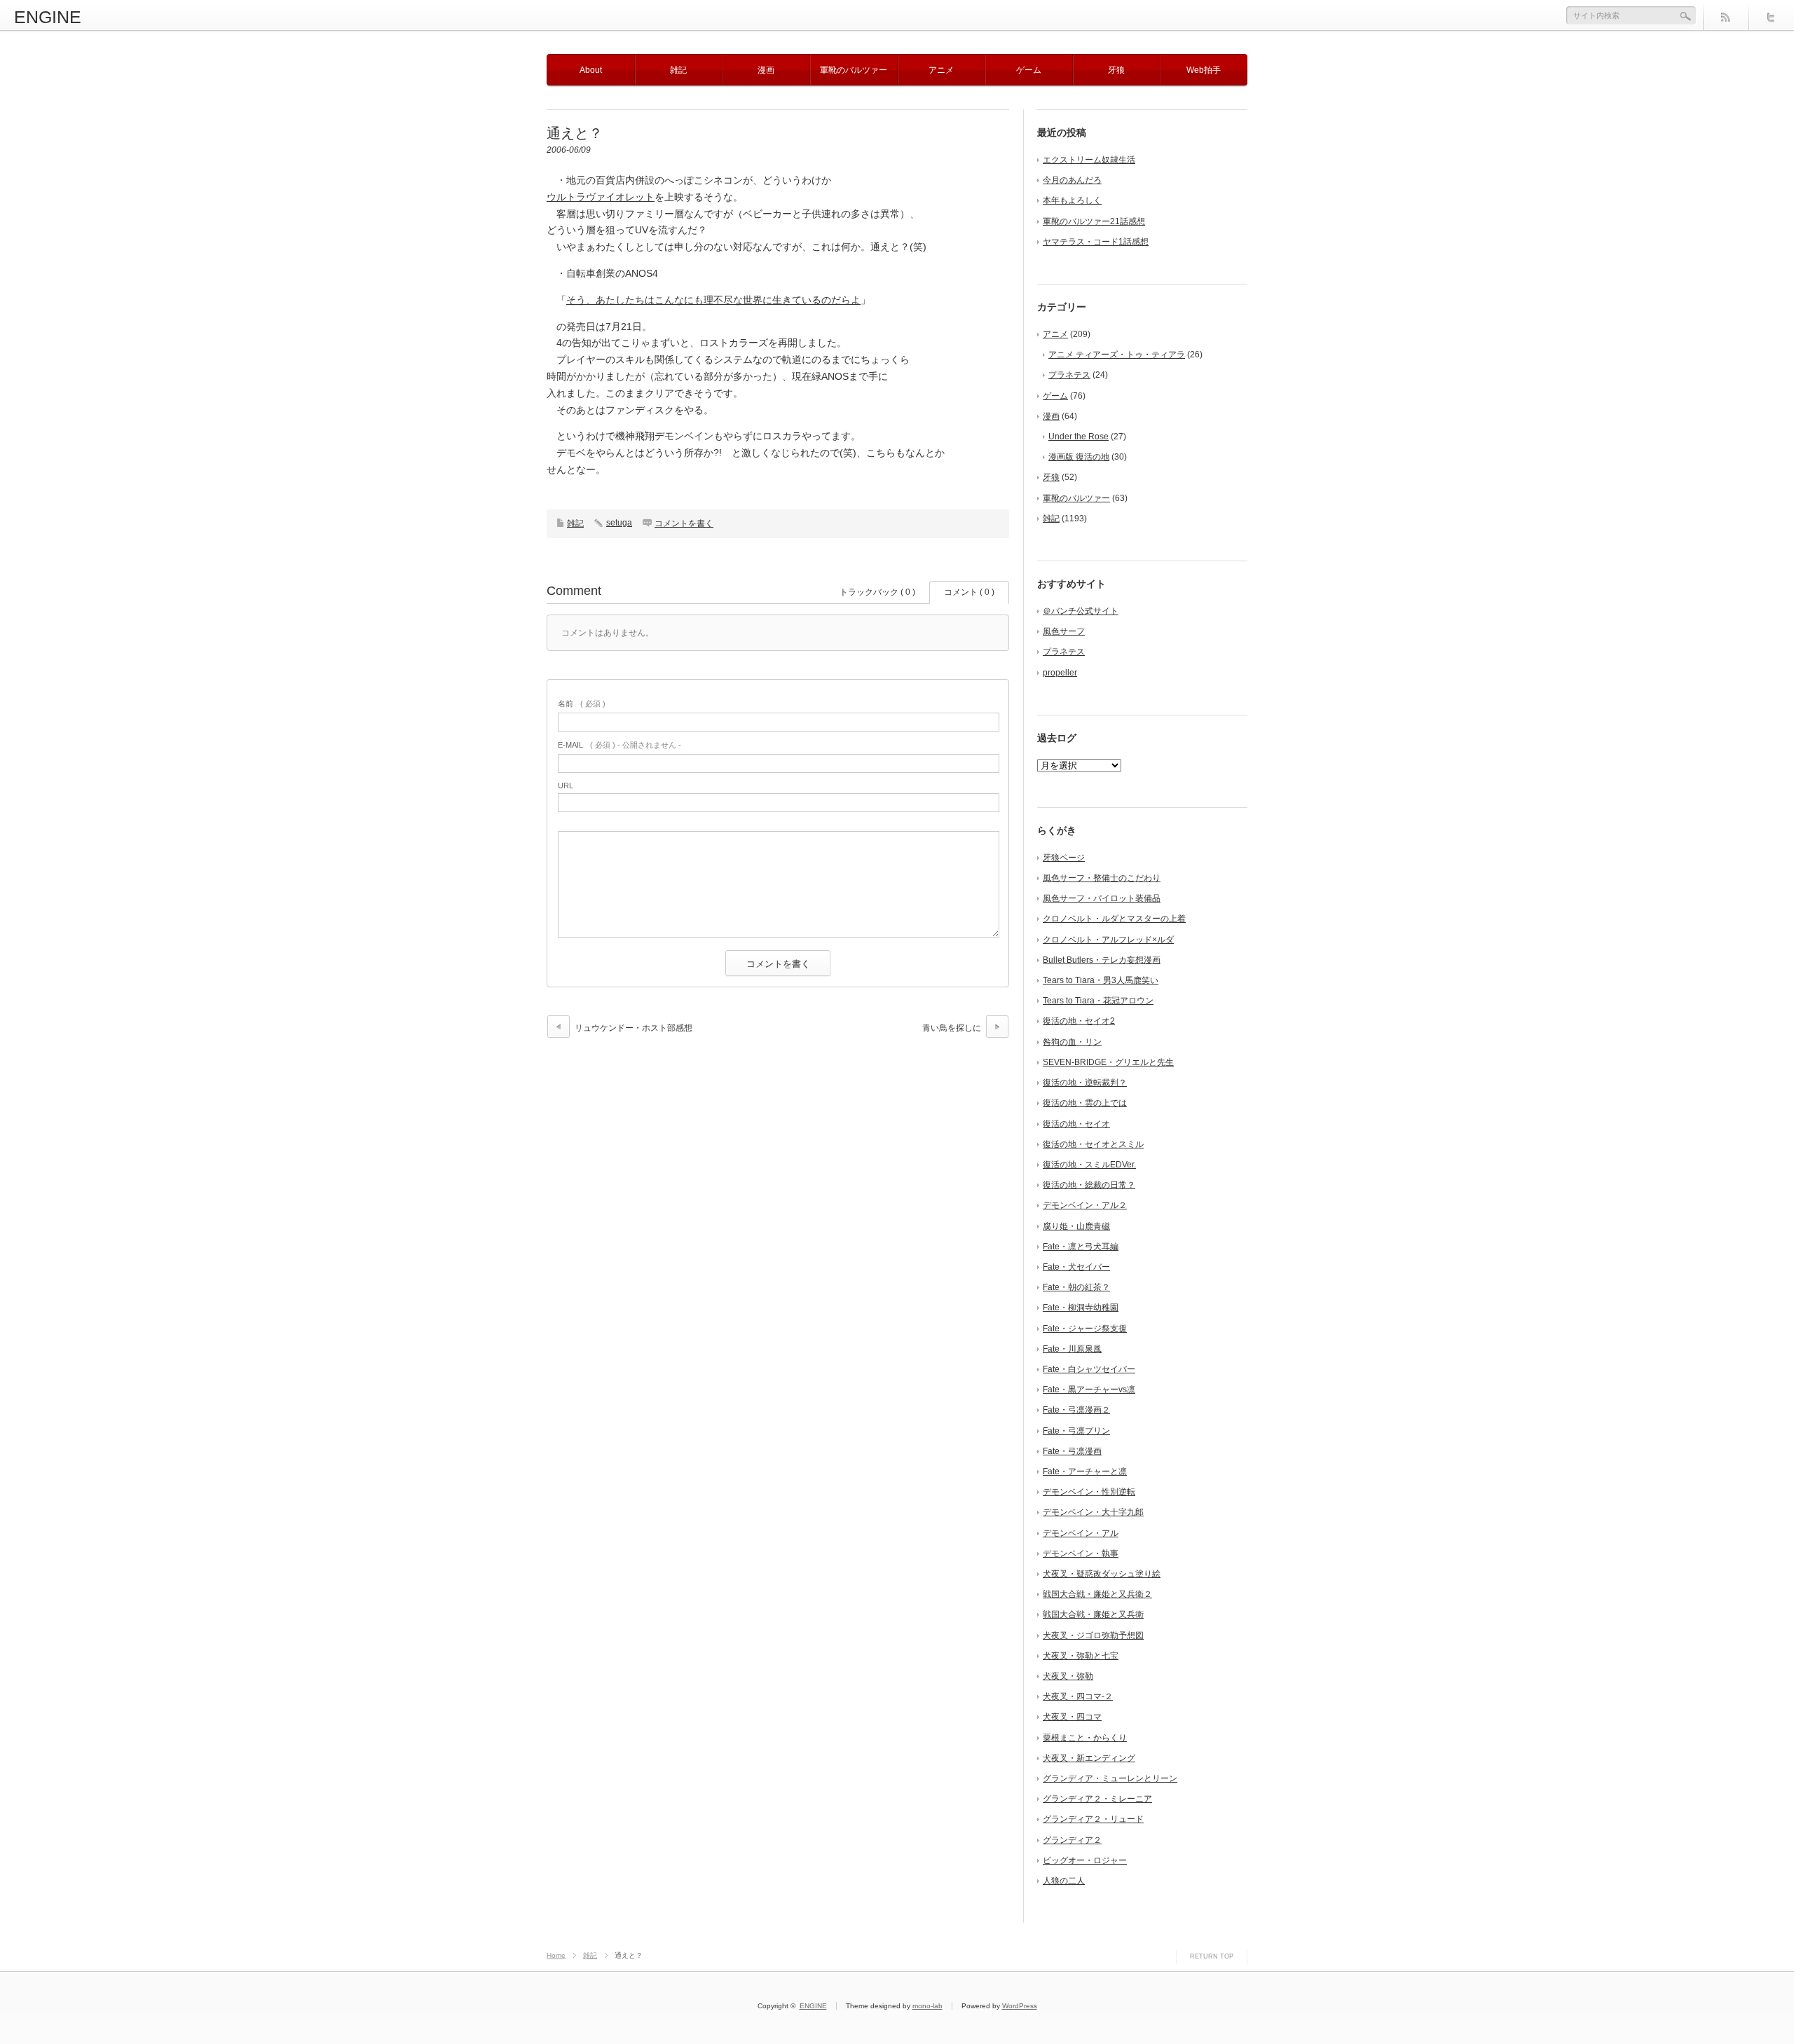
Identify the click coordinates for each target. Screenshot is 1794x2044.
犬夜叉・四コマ (1072, 1717)
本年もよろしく (1072, 200)
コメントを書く (684, 523)
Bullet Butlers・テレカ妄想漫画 (1102, 960)
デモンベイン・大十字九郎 (1093, 1512)
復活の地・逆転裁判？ (1085, 1083)
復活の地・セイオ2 (1079, 1021)
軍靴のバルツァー (854, 70)
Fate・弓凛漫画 (1072, 1451)
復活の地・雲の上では (1085, 1103)
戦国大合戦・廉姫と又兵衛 (1093, 1614)
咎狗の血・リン (1072, 1042)
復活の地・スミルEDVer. (1089, 1165)
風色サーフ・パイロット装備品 (1102, 898)
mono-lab (927, 2006)
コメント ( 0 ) (969, 592)
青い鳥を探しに (952, 1028)
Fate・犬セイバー (1076, 1267)
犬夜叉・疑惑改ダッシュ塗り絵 (1102, 1574)
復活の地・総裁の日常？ (1089, 1185)
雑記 (678, 70)
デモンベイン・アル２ (1085, 1205)
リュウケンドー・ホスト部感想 (634, 1028)
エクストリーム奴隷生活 (1089, 160)
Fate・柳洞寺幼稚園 (1081, 1308)
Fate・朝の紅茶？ (1076, 1287)
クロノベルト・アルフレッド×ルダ (1108, 940)
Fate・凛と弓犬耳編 (1081, 1247)
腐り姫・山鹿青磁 (1076, 1226)
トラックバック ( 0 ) (877, 592)
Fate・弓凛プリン (1076, 1431)
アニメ (941, 70)
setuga (619, 523)
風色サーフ (1064, 631)
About (591, 70)
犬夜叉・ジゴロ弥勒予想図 (1093, 1635)
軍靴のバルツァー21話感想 (1094, 221)
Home (556, 1955)
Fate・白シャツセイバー (1089, 1369)
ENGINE (48, 17)
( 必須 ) (582, 704)
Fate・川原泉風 (1072, 1349)
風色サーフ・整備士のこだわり (1102, 878)
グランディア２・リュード (1093, 1819)
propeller (1060, 673)
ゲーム (1029, 70)
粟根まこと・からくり (1085, 1738)
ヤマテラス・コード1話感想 (1096, 242)
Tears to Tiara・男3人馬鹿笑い (1101, 980)
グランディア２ (1072, 1840)
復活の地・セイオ (1076, 1124)
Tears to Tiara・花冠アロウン (1098, 1001)
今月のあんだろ (1072, 180)
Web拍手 (1204, 70)
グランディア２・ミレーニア (1097, 1799)
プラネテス (1069, 375)
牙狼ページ (1064, 858)
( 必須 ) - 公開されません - (619, 745)
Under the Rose (1079, 437)
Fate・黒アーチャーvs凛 (1089, 1390)
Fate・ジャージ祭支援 (1085, 1329)
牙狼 (1116, 70)
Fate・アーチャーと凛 (1085, 1472)
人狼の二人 (1064, 1881)
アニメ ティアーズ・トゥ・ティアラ (1117, 355)
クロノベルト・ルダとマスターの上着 (1114, 919)
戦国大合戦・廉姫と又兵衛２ (1097, 1594)
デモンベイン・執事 (1081, 1553)
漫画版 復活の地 (1079, 457)
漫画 (766, 70)
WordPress (1020, 2006)
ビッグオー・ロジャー (1085, 1860)
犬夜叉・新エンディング (1089, 1758)
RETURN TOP (1212, 1956)
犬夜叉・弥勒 (1068, 1676)
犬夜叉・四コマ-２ (1078, 1696)
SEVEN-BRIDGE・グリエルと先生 (1108, 1062)
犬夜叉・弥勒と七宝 (1081, 1656)
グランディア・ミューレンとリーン (1110, 1778)
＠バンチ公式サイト (1081, 611)
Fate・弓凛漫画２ (1076, 1410)
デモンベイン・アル (1081, 1533)
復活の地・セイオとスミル (1093, 1144)
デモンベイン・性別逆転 (1089, 1492)
